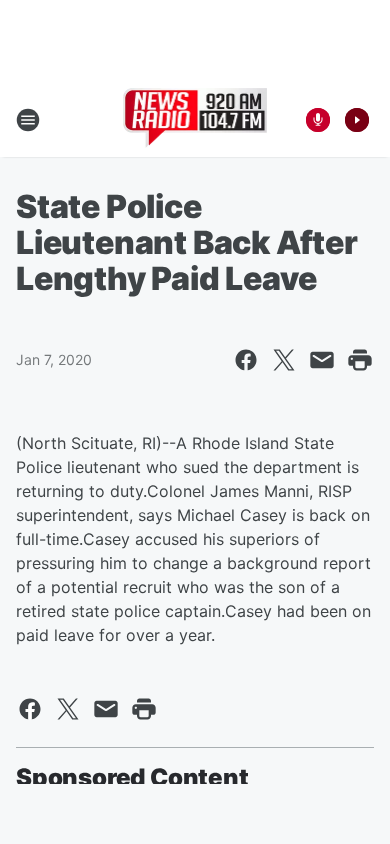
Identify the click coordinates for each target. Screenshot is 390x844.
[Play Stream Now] (357, 120)
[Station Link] (195, 120)
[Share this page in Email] (322, 360)
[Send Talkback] (318, 120)
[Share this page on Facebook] (246, 360)
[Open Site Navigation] (28, 120)
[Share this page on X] (284, 360)
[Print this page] (360, 360)
